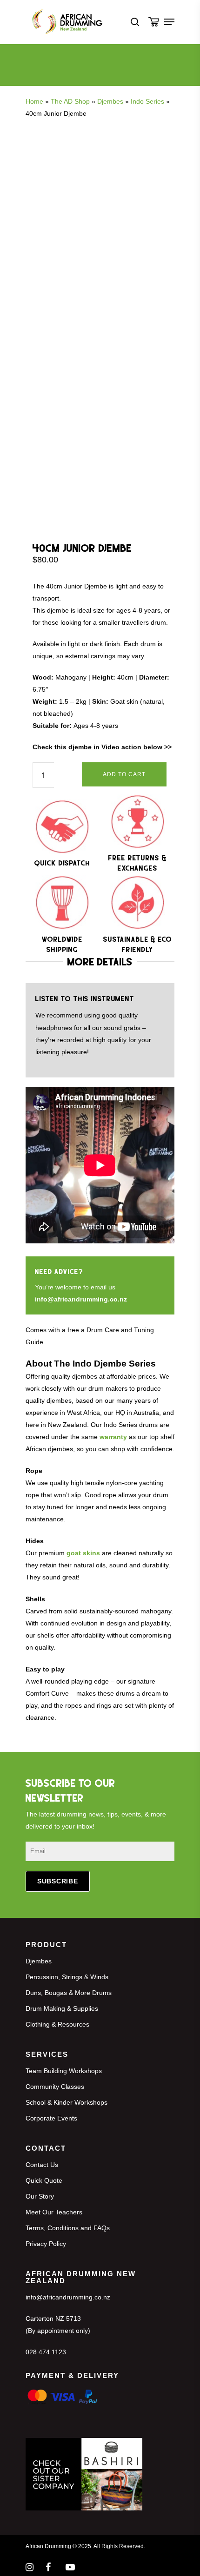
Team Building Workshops (64, 2071)
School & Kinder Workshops (67, 2102)
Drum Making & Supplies (62, 2008)
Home (34, 101)
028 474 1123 (46, 2352)
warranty (113, 1437)
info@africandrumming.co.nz (81, 1299)
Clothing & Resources (57, 2024)
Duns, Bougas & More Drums (69, 1993)
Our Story (40, 2196)
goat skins (83, 1553)
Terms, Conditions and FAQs (68, 2228)
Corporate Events (51, 2118)
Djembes (110, 101)
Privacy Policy (46, 2244)
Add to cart (124, 774)
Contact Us (42, 2165)
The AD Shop (70, 101)
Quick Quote (44, 2180)
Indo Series (147, 101)
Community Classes (55, 2087)
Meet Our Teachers (54, 2212)
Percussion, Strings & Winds (67, 1977)
